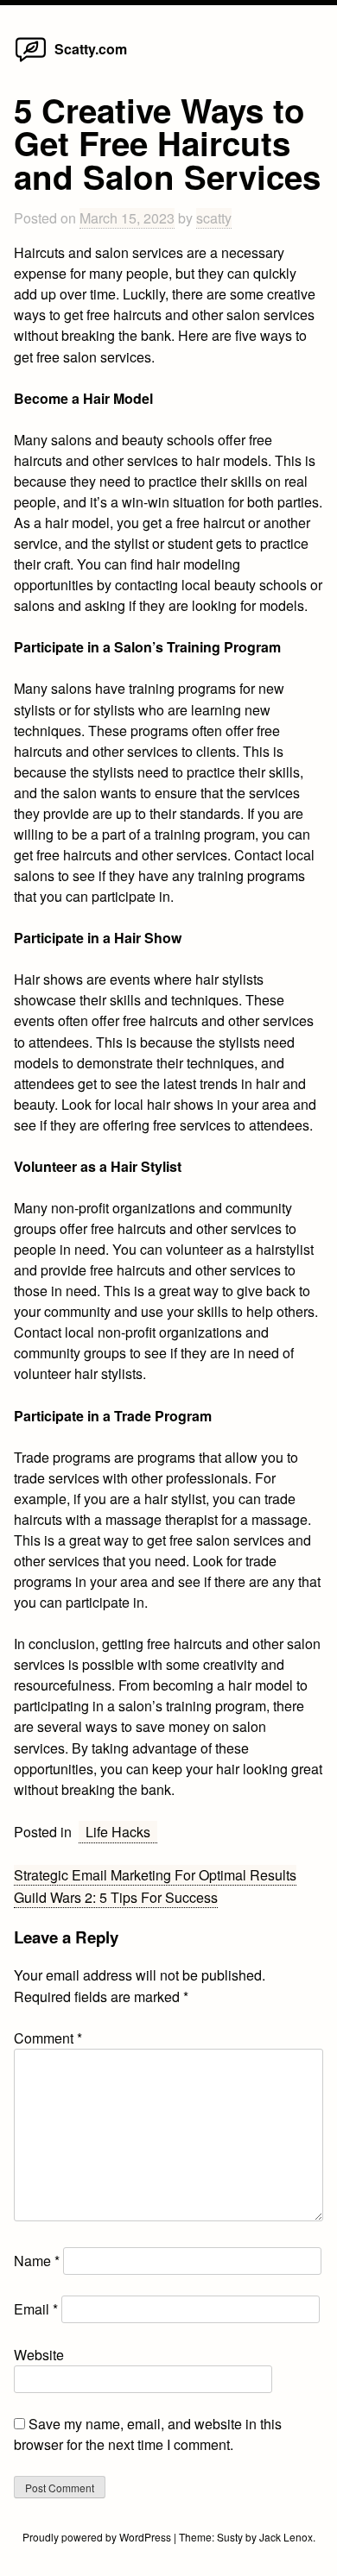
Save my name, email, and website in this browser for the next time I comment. (148, 2434)
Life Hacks (118, 1832)
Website (39, 2355)
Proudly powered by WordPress (98, 2537)
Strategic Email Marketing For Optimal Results (155, 1875)
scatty (214, 218)
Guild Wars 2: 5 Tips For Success (116, 1897)
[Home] (30, 61)
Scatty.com (91, 49)
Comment (48, 2038)
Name (37, 2261)
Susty (230, 2537)
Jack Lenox (286, 2537)
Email (36, 2309)
